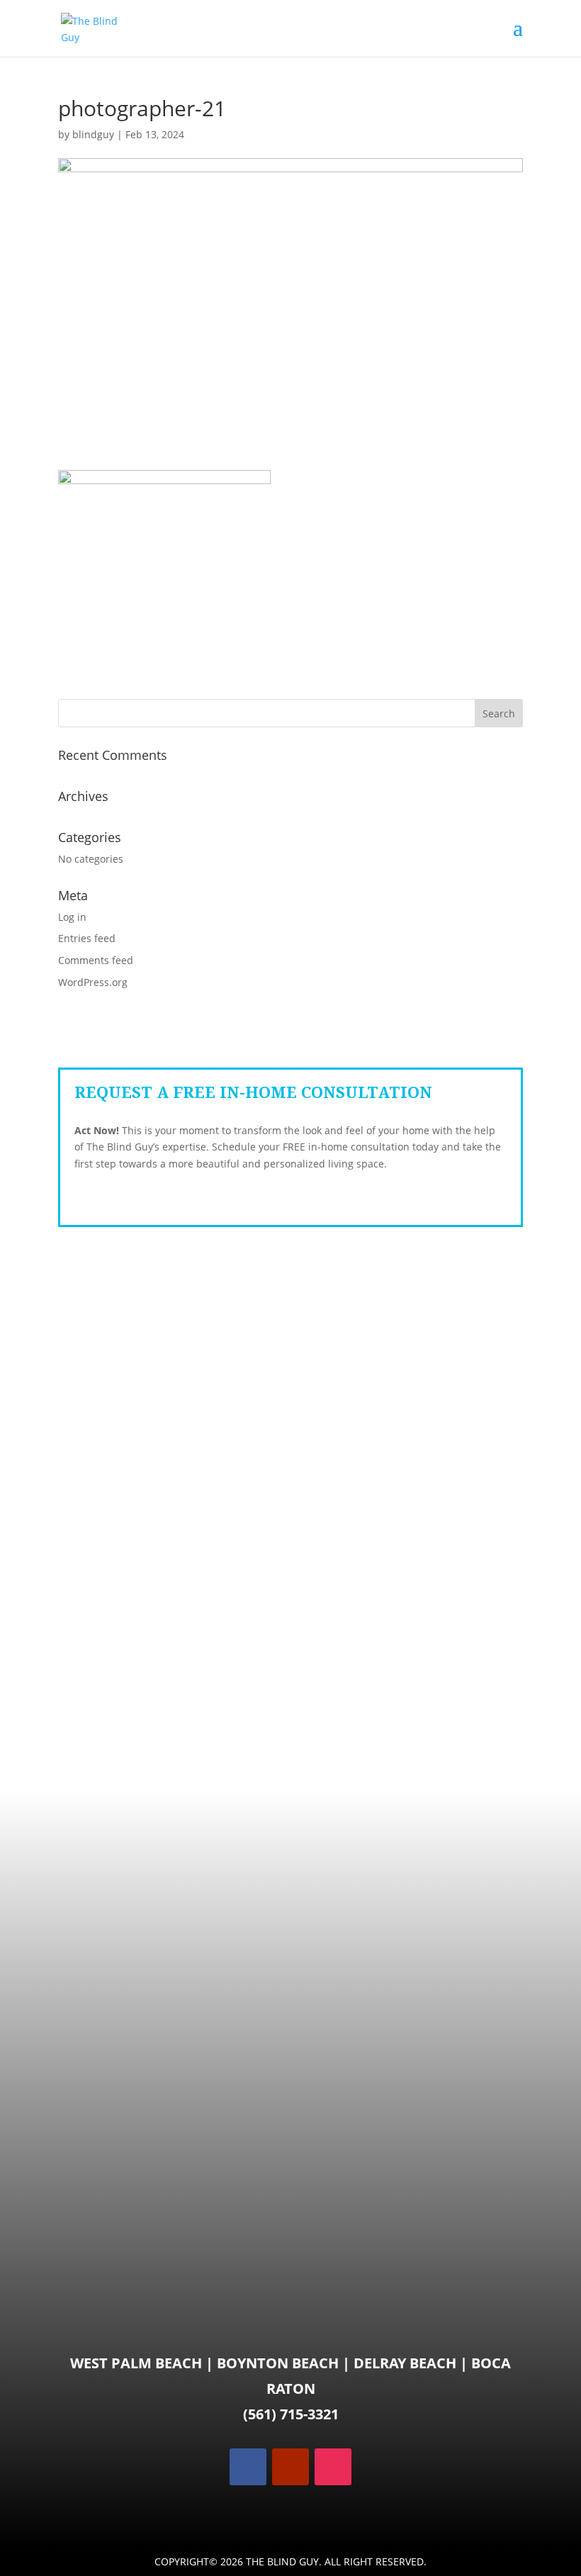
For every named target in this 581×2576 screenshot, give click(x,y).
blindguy (93, 134)
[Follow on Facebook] (248, 2467)
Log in (72, 917)
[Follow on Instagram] (333, 2467)
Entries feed (87, 938)
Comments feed (96, 960)
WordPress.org (93, 982)
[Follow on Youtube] (290, 2467)
